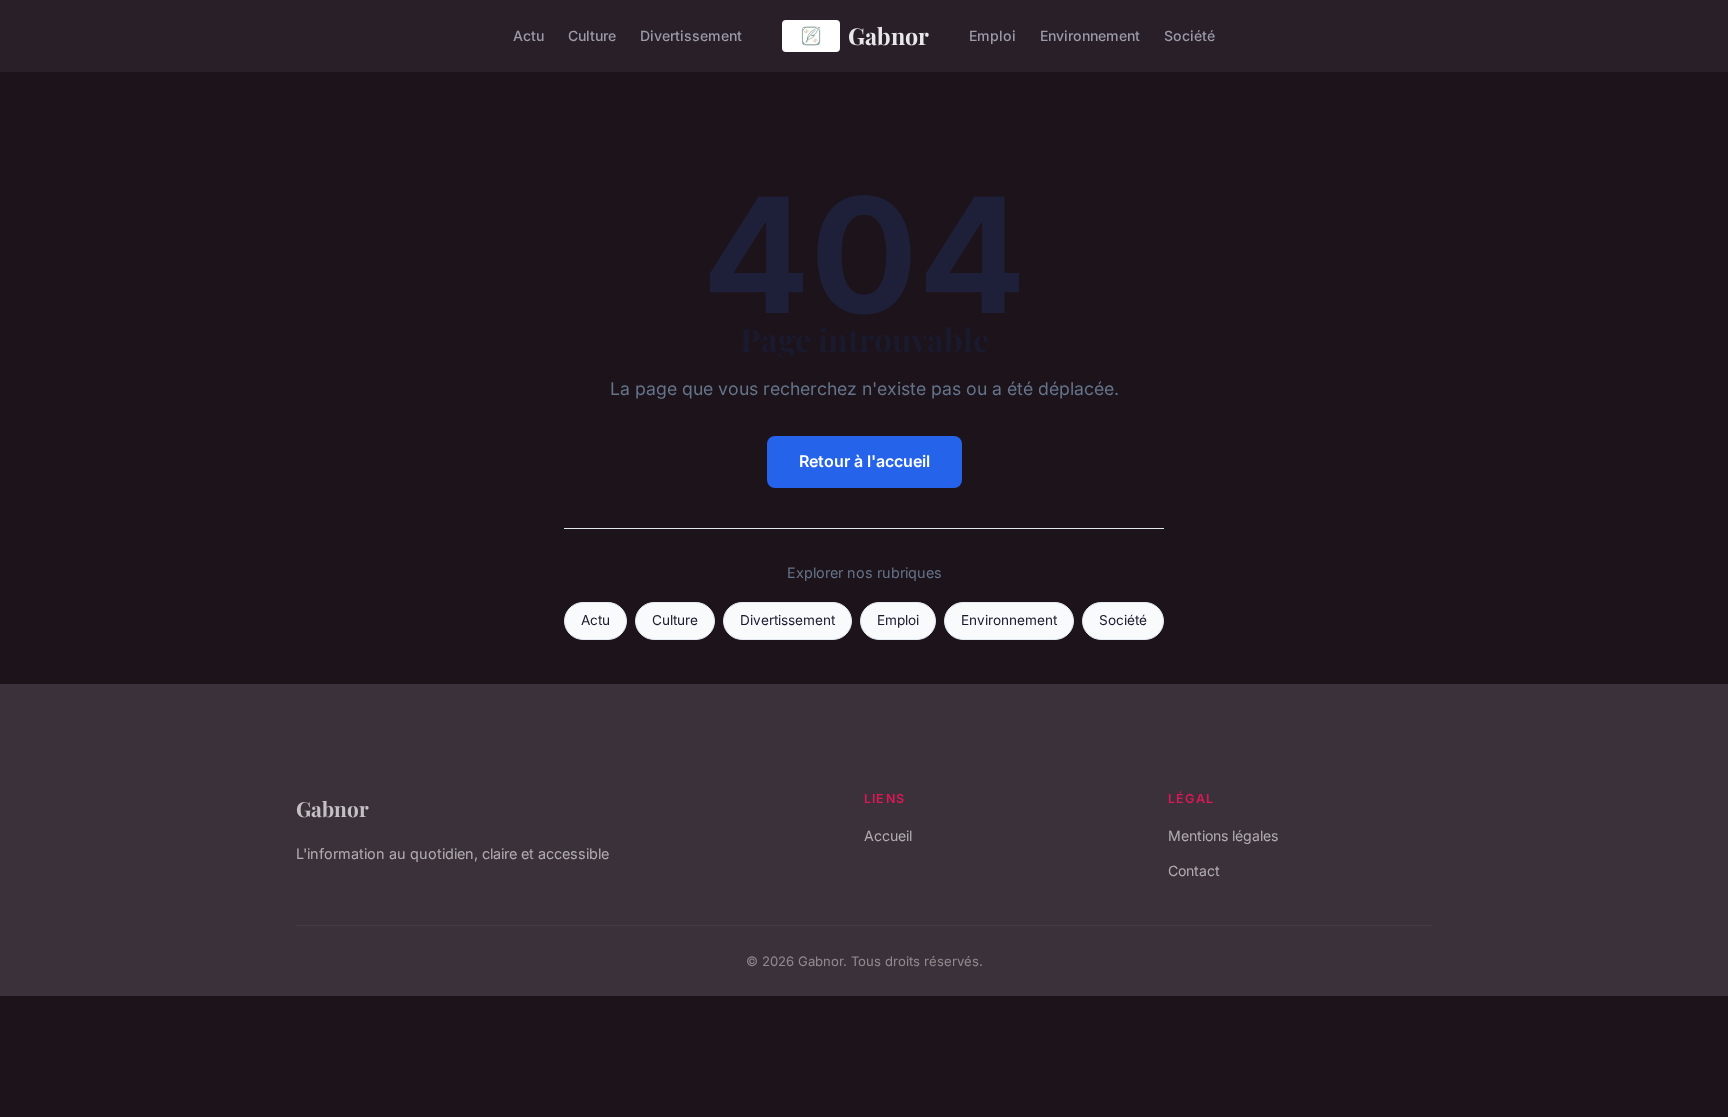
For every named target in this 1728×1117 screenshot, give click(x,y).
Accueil (888, 835)
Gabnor (888, 35)
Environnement (1090, 35)
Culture (592, 35)
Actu (528, 35)
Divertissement (691, 35)
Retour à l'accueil (864, 461)
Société (1189, 35)
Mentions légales (1223, 835)
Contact (1194, 870)
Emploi (992, 35)
